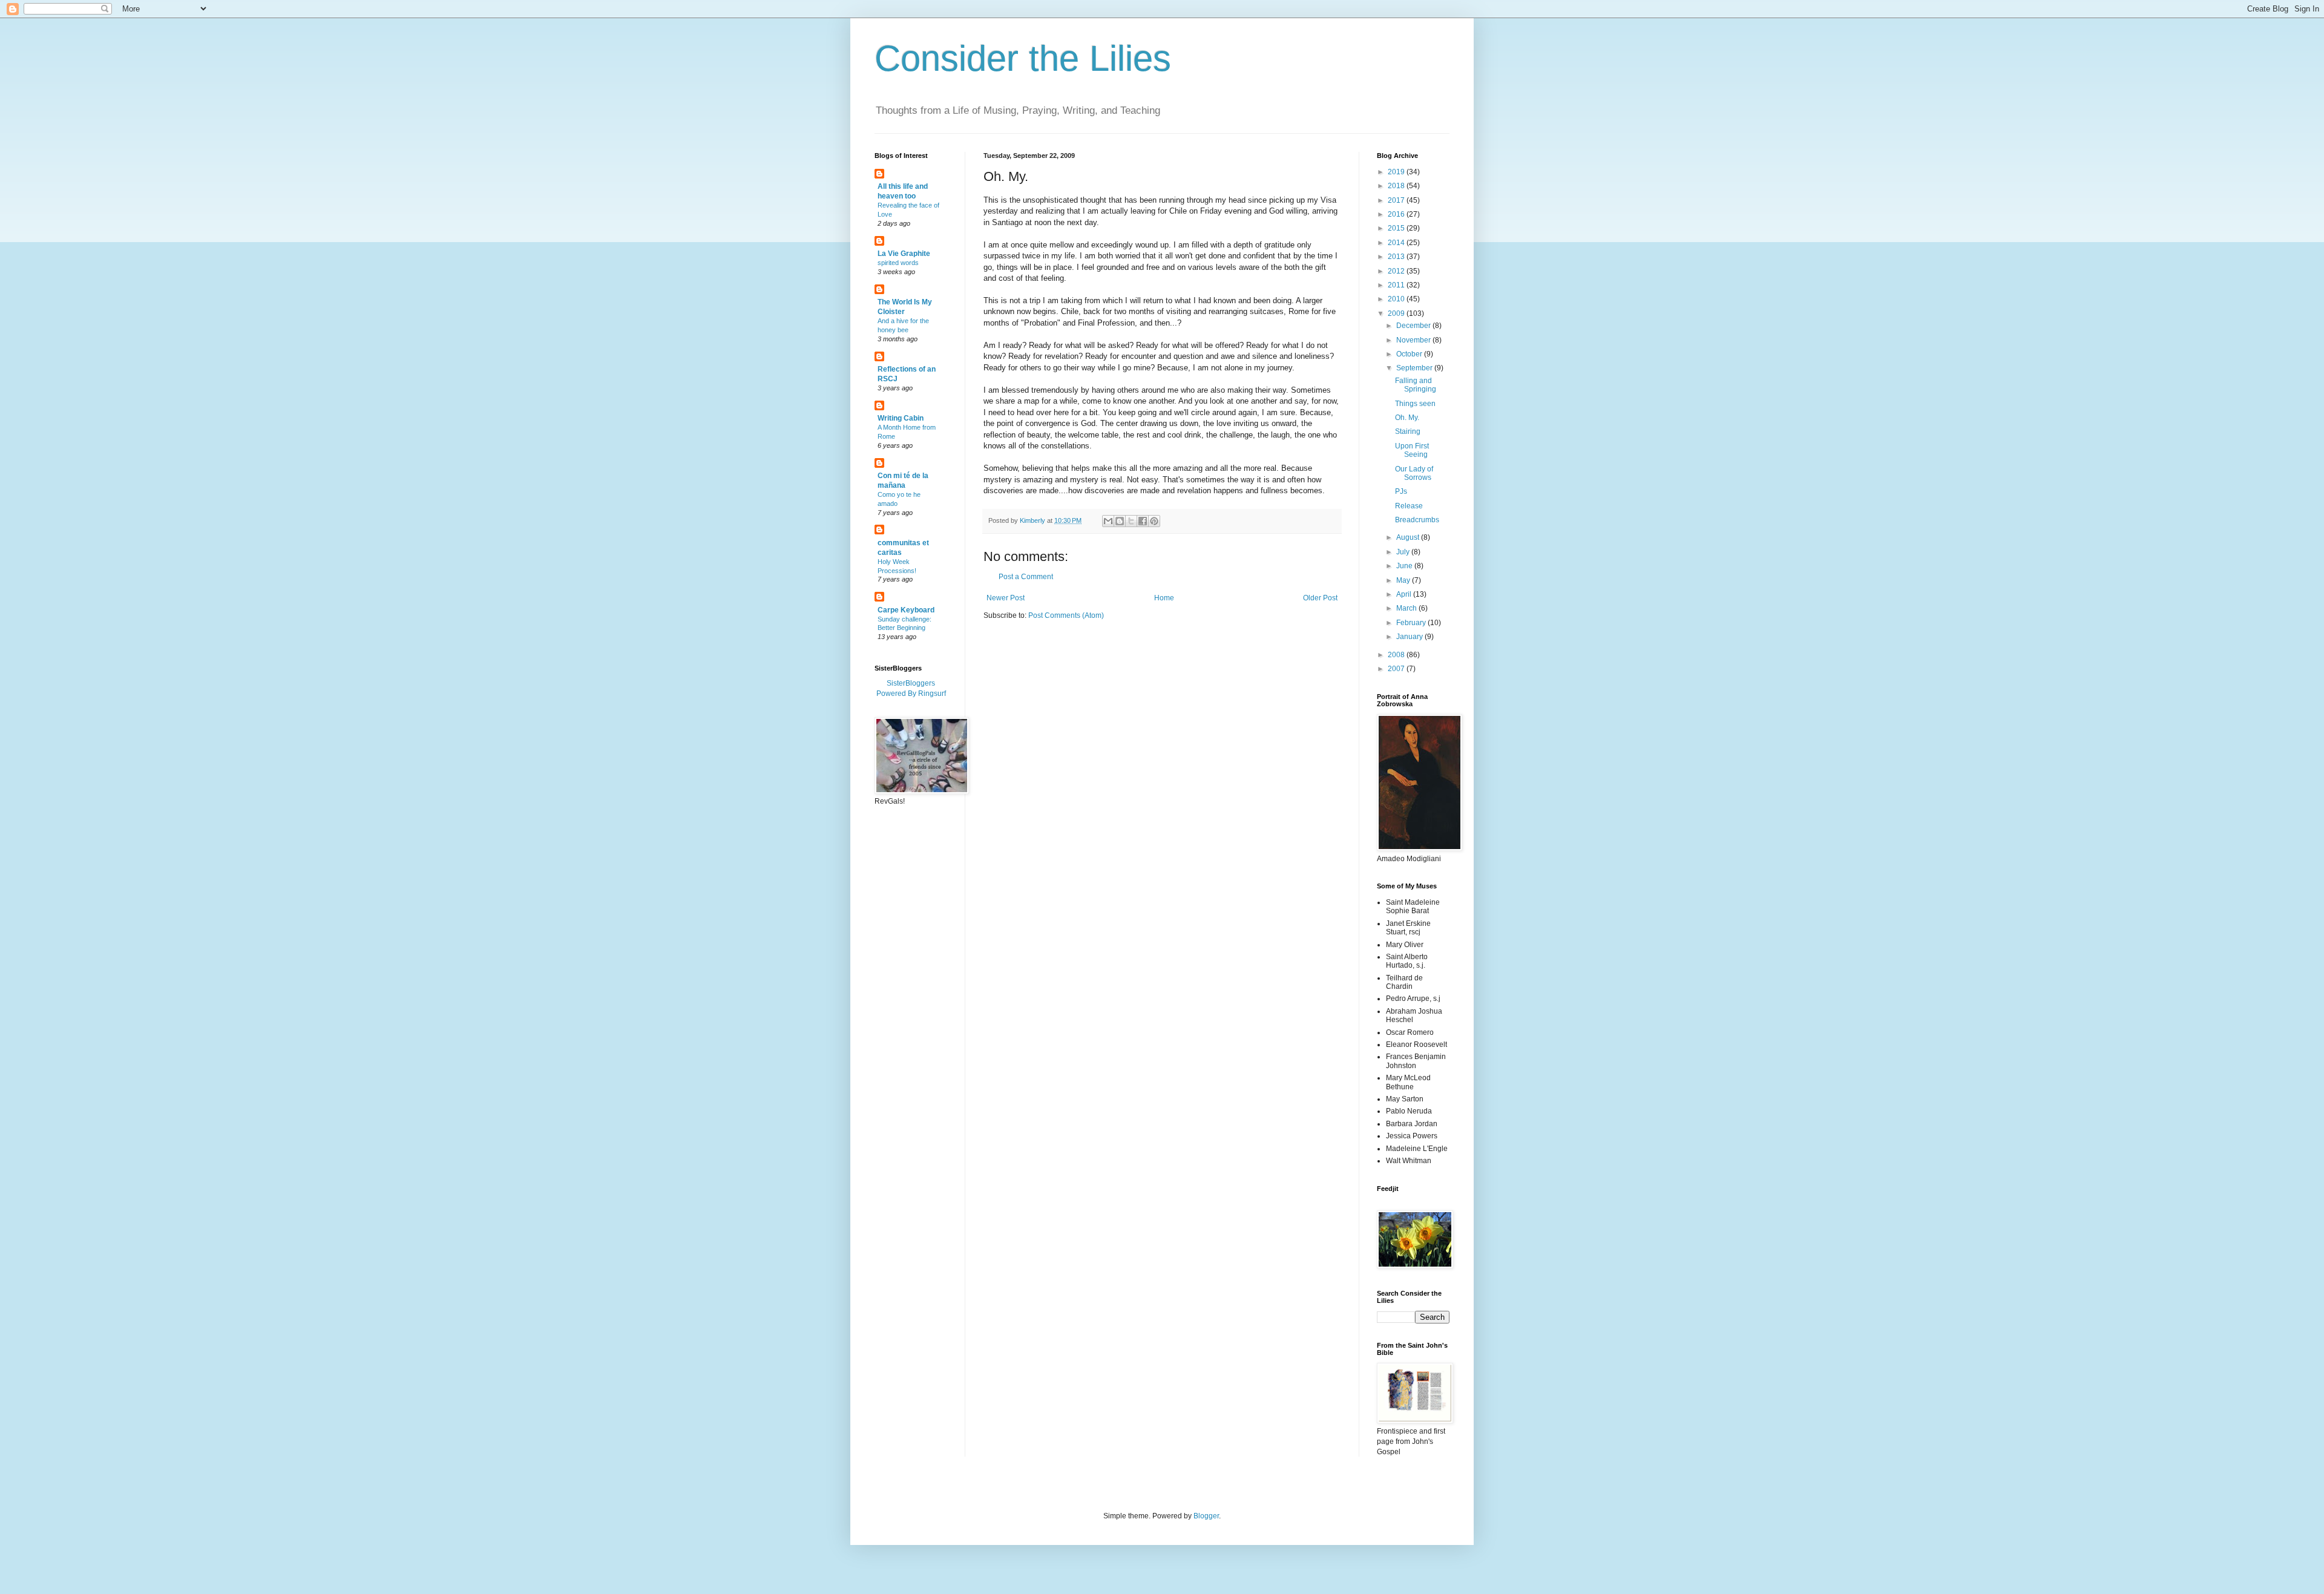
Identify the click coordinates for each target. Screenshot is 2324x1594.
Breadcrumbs (1417, 520)
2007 (1397, 669)
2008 (1397, 655)
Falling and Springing (1416, 385)
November (1414, 340)
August (1409, 537)
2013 (1397, 257)
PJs (1401, 491)
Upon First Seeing (1412, 450)
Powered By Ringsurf (911, 694)
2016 (1397, 214)
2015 (1397, 228)
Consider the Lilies (1023, 58)
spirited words (898, 263)
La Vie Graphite (904, 254)
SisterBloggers (911, 683)
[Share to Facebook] (1143, 521)
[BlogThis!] (1120, 521)
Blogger (1206, 1516)
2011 (1397, 285)
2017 (1397, 200)
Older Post (1320, 598)
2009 (1397, 313)
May (1404, 580)
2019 (1397, 172)
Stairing (1408, 431)
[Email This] (1108, 521)
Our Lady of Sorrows (1414, 473)
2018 (1397, 186)
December (1414, 326)
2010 (1397, 299)
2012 (1397, 271)
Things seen (1415, 404)
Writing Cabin (901, 418)
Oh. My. (1407, 418)
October (1410, 354)
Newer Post (1006, 598)
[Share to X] (1131, 521)
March (1407, 608)
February (1412, 623)
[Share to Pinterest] (1154, 521)
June (1405, 566)
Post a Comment (1026, 577)
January (1410, 637)
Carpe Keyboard (906, 610)
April (1405, 594)
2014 (1397, 243)
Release (1409, 506)
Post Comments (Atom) (1066, 615)
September (1415, 368)
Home (1164, 598)
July (1404, 552)
